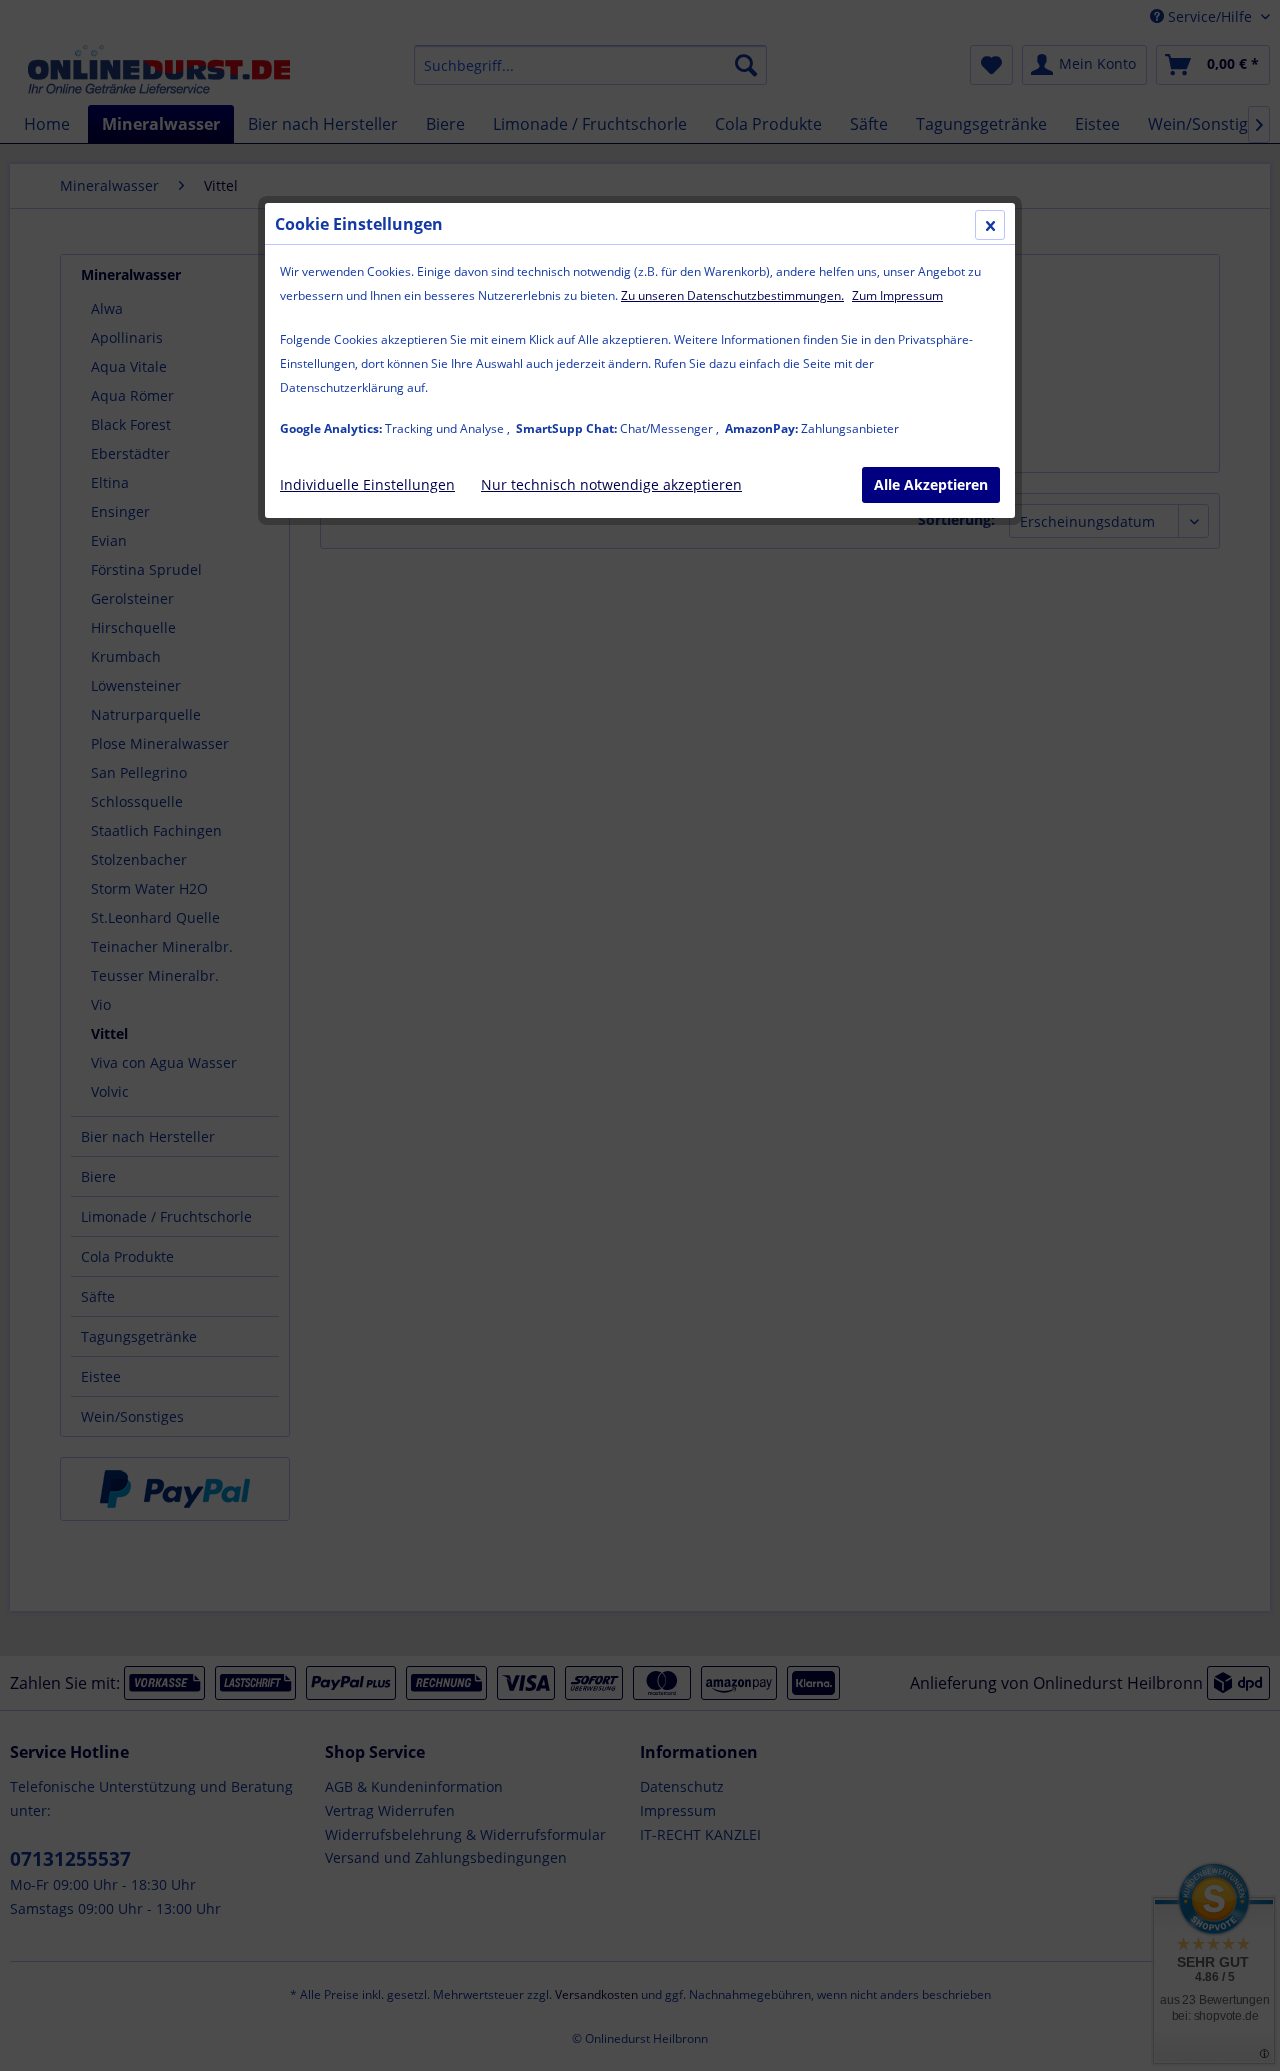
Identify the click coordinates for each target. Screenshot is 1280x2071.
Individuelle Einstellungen (367, 484)
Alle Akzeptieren (931, 484)
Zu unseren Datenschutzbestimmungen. (732, 295)
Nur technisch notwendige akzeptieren (611, 484)
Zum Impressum (897, 295)
